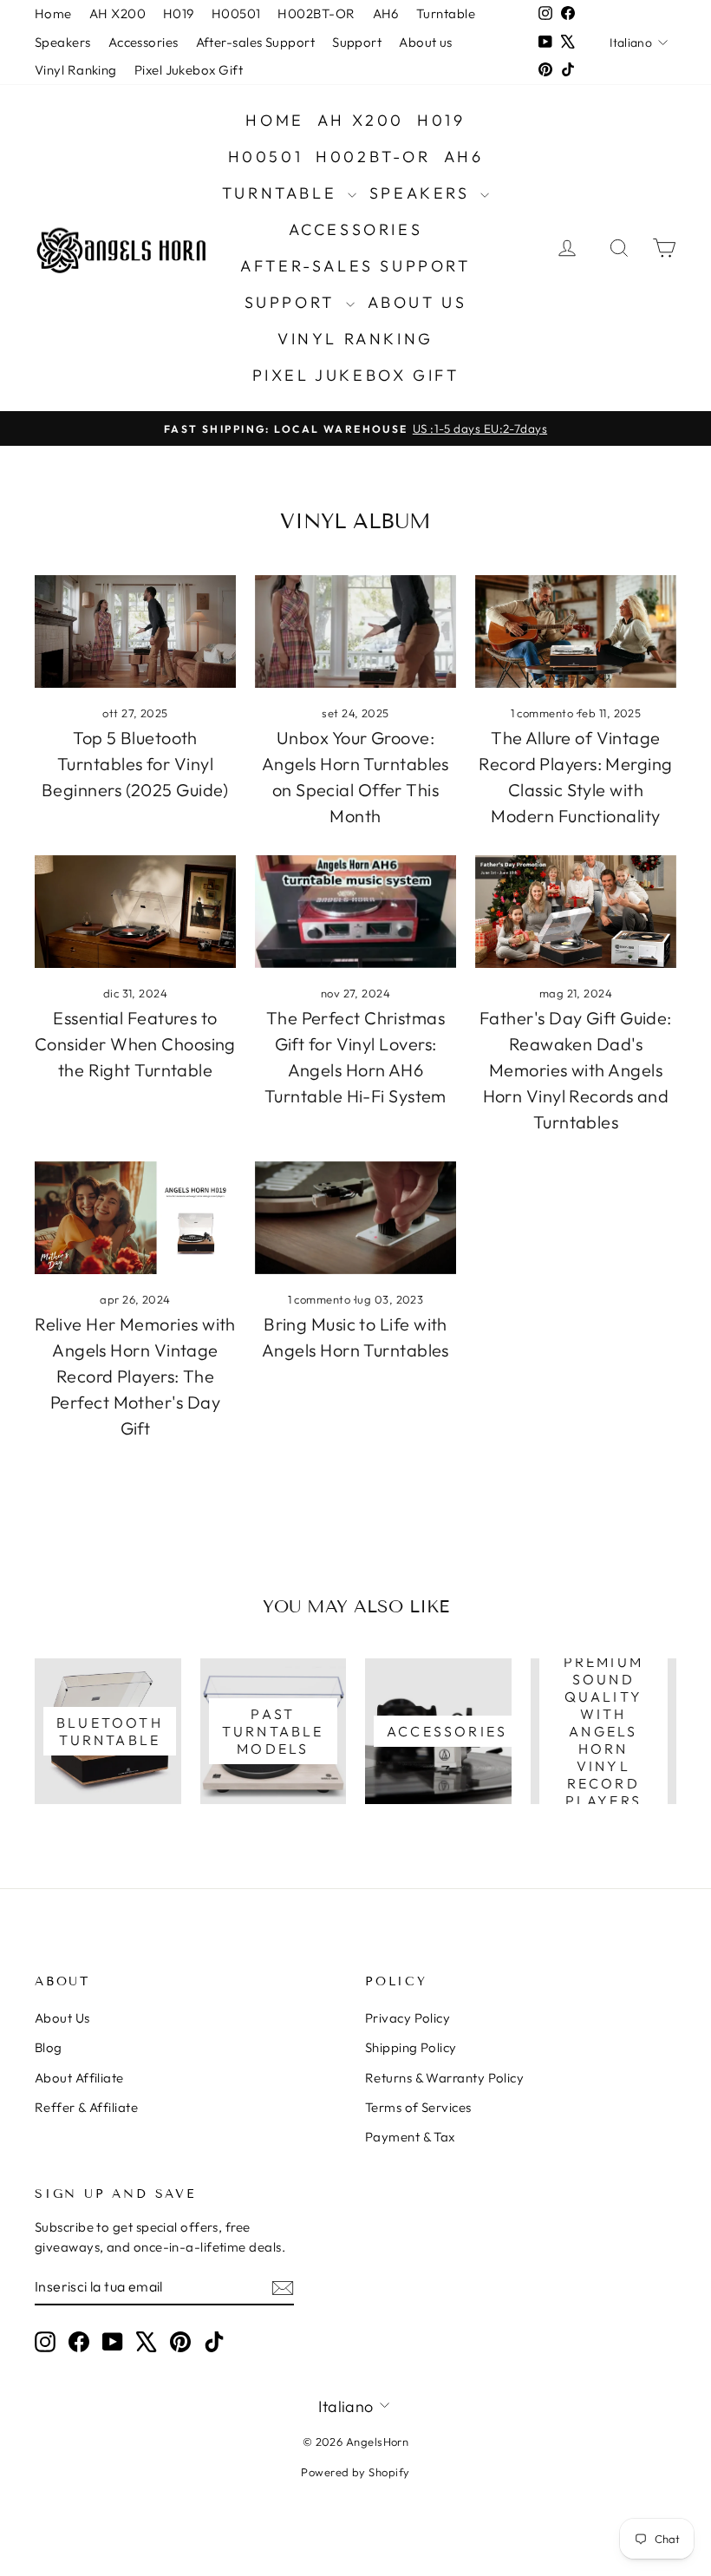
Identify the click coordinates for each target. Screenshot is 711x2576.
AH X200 (117, 13)
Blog (49, 2047)
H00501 (236, 13)
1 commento (544, 713)
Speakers (63, 42)
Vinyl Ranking (76, 70)
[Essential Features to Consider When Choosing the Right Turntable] (135, 912)
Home (53, 13)
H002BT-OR (316, 13)
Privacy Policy (408, 2018)
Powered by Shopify (355, 2472)
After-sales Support (256, 42)
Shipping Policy (411, 2047)
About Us (62, 2018)
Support (357, 42)
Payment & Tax (410, 2137)
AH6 (386, 13)
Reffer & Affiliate (86, 2107)
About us (426, 42)
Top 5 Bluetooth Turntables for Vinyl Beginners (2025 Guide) (135, 764)
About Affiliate (79, 2078)
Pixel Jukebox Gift (189, 70)
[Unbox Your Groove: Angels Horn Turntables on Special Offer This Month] (355, 631)
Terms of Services (418, 2107)
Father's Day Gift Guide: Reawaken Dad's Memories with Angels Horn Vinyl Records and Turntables (576, 1070)
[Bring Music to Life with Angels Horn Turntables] (355, 1218)
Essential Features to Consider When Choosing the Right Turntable (135, 1044)
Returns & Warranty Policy (444, 2078)
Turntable (446, 13)
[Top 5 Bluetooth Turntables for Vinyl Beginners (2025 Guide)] (135, 631)
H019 (179, 13)
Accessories (144, 42)
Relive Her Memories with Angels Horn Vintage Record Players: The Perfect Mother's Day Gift (135, 1376)
